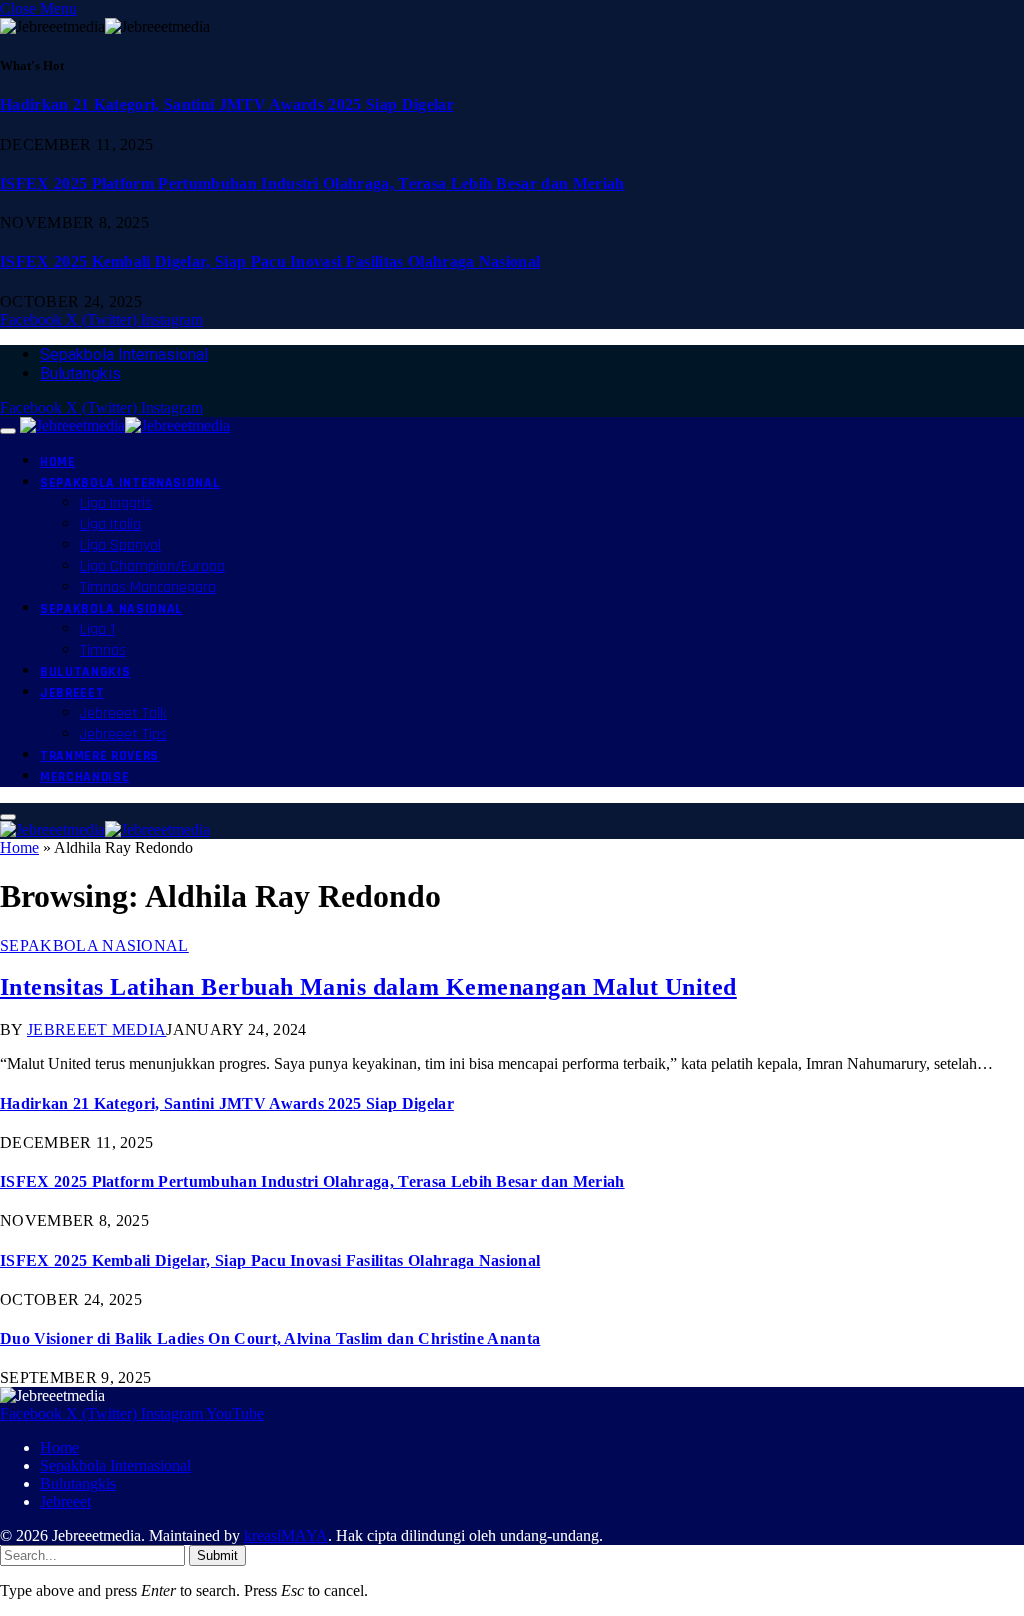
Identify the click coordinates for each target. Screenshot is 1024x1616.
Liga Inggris (116, 503)
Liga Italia (110, 524)
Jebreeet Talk (123, 713)
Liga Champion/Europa (152, 566)
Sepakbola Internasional (124, 354)
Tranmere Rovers (99, 756)
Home (58, 462)
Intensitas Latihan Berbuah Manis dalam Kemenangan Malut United (368, 987)
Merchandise (84, 777)
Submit (217, 1555)
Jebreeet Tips (123, 734)
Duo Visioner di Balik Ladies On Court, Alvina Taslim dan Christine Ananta (270, 1338)
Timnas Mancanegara (148, 587)
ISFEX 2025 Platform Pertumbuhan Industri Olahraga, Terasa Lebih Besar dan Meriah (312, 183)
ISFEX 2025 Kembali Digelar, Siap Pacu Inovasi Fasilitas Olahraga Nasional (270, 261)
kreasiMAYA (286, 1535)
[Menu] (8, 431)
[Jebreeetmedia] (125, 425)
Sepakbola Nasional (111, 609)
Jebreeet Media (96, 1029)
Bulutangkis (80, 373)
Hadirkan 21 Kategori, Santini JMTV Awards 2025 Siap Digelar (227, 104)
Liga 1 (97, 629)
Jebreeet (72, 693)
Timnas (103, 650)
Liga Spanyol (120, 545)
